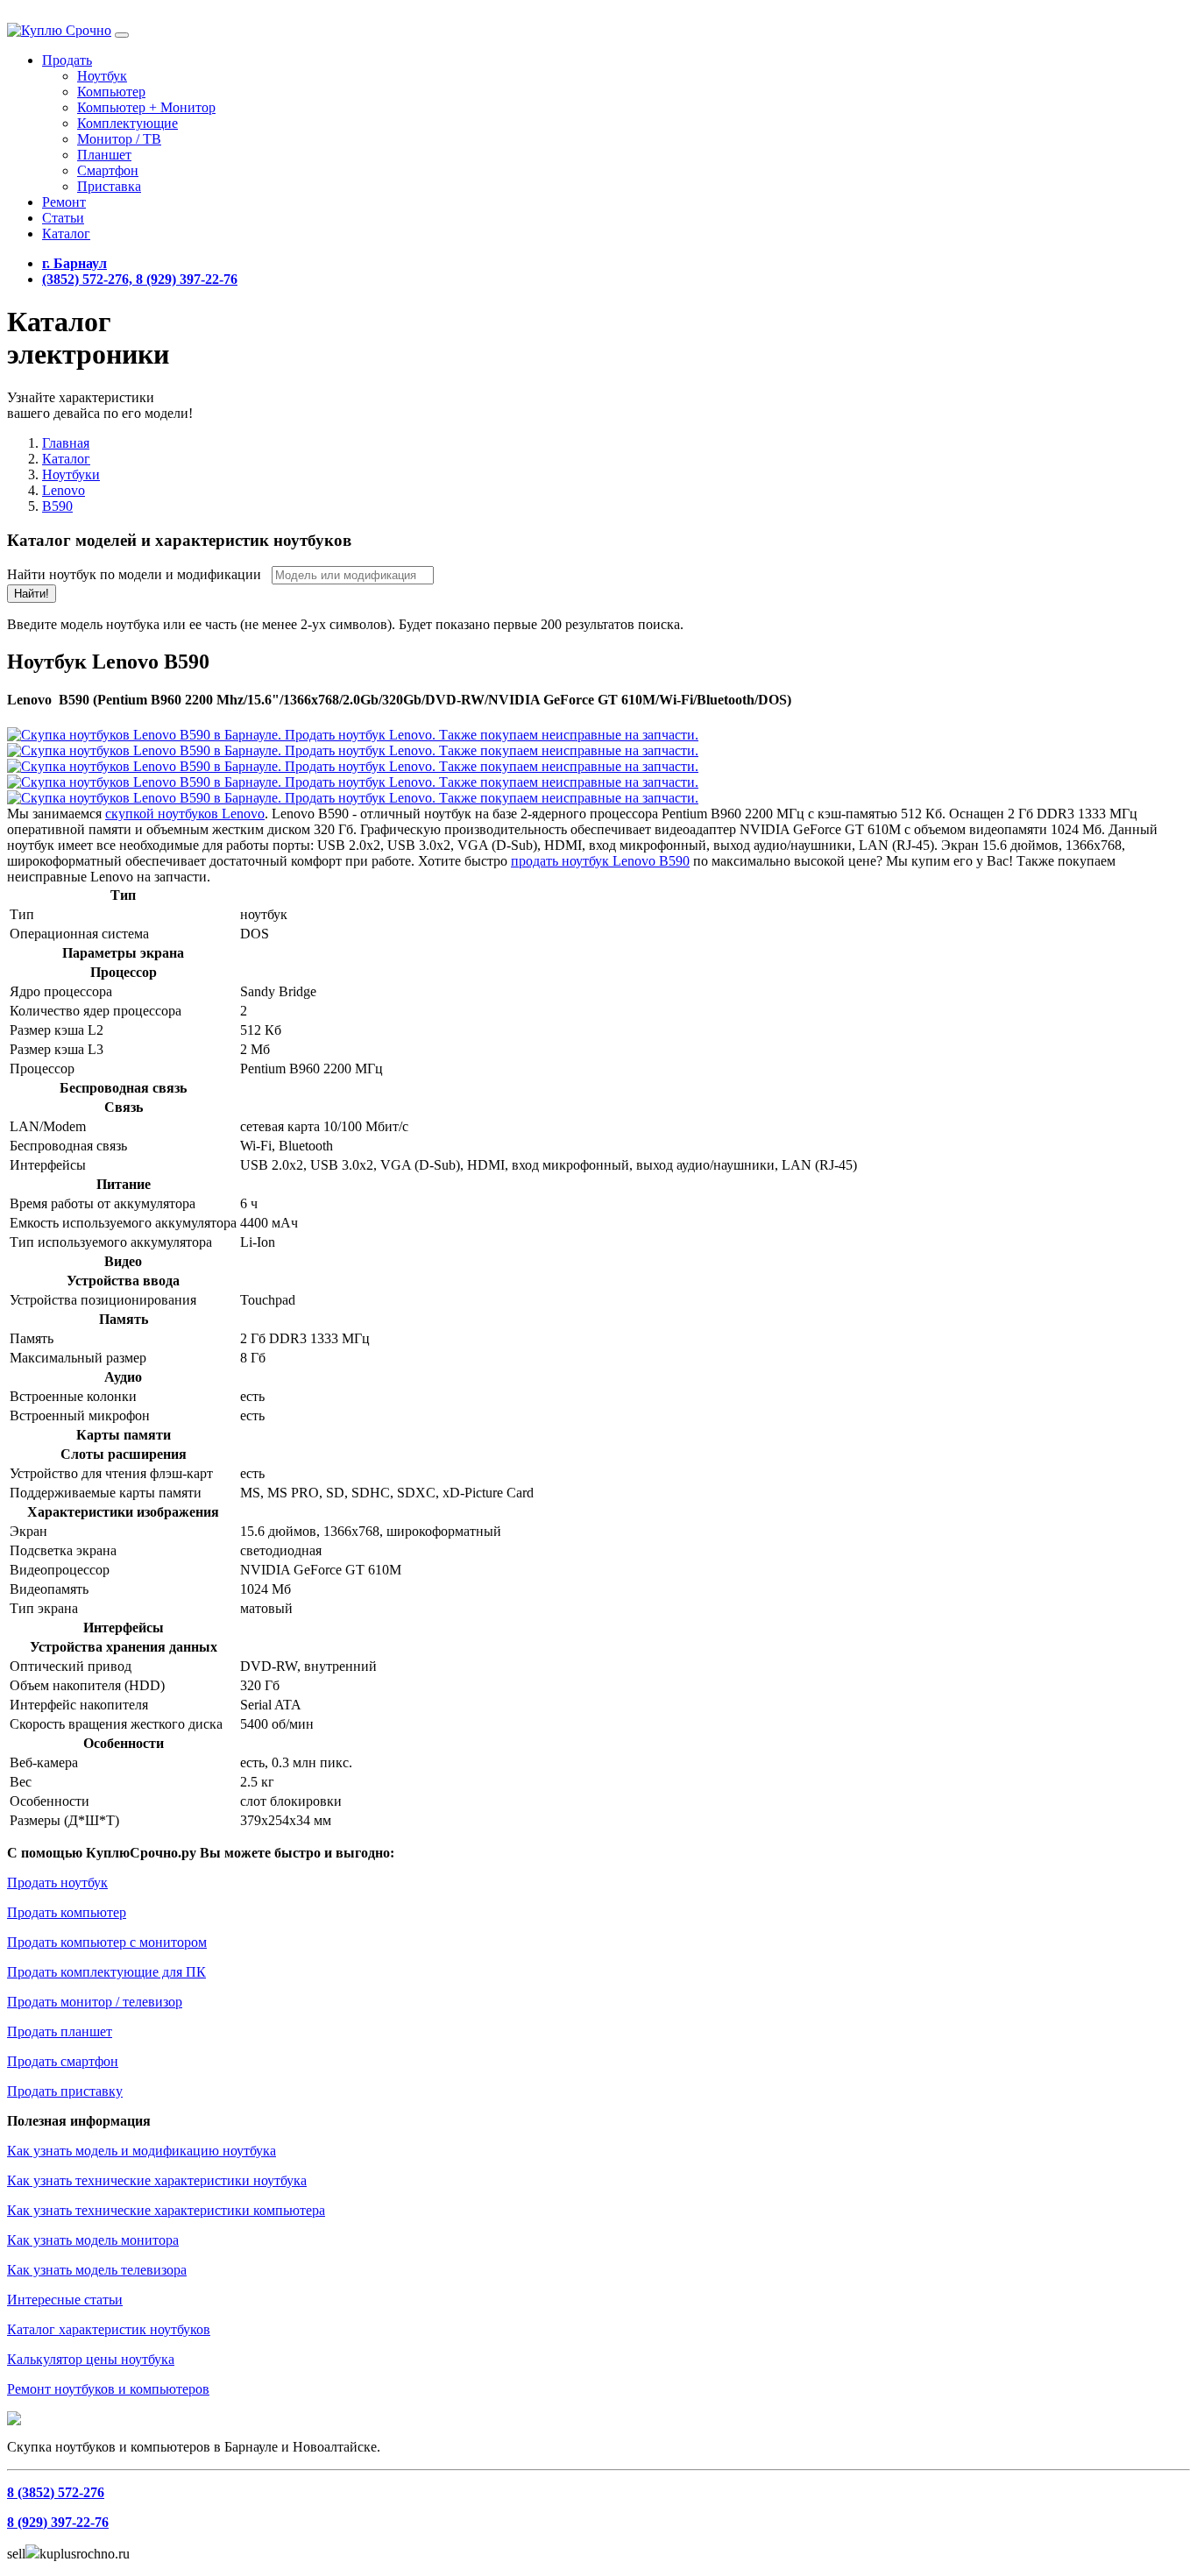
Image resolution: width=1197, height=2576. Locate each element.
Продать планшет (60, 2031)
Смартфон (108, 170)
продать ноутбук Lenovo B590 (600, 861)
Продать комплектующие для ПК (106, 1972)
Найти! (32, 594)
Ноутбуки (71, 474)
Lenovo (64, 490)
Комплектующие (127, 123)
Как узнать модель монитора (93, 2240)
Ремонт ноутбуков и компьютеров (108, 2389)
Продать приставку (65, 2091)
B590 (57, 506)
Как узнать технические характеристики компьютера (166, 2210)
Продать (67, 60)
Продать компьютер (67, 1912)
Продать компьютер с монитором (107, 1942)
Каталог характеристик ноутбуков (109, 2329)
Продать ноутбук (57, 1882)
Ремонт (64, 202)
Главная (66, 443)
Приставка (109, 186)
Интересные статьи (65, 2300)
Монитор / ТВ (119, 139)
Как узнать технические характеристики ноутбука (157, 2180)
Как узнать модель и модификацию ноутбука (142, 2151)
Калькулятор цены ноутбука (91, 2359)
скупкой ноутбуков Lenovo (185, 814)
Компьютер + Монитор (146, 107)
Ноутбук (102, 76)
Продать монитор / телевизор (95, 2002)
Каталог (66, 234)
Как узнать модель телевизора (97, 2270)
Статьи (63, 218)
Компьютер (111, 92)
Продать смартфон (63, 2061)
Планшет (104, 155)
